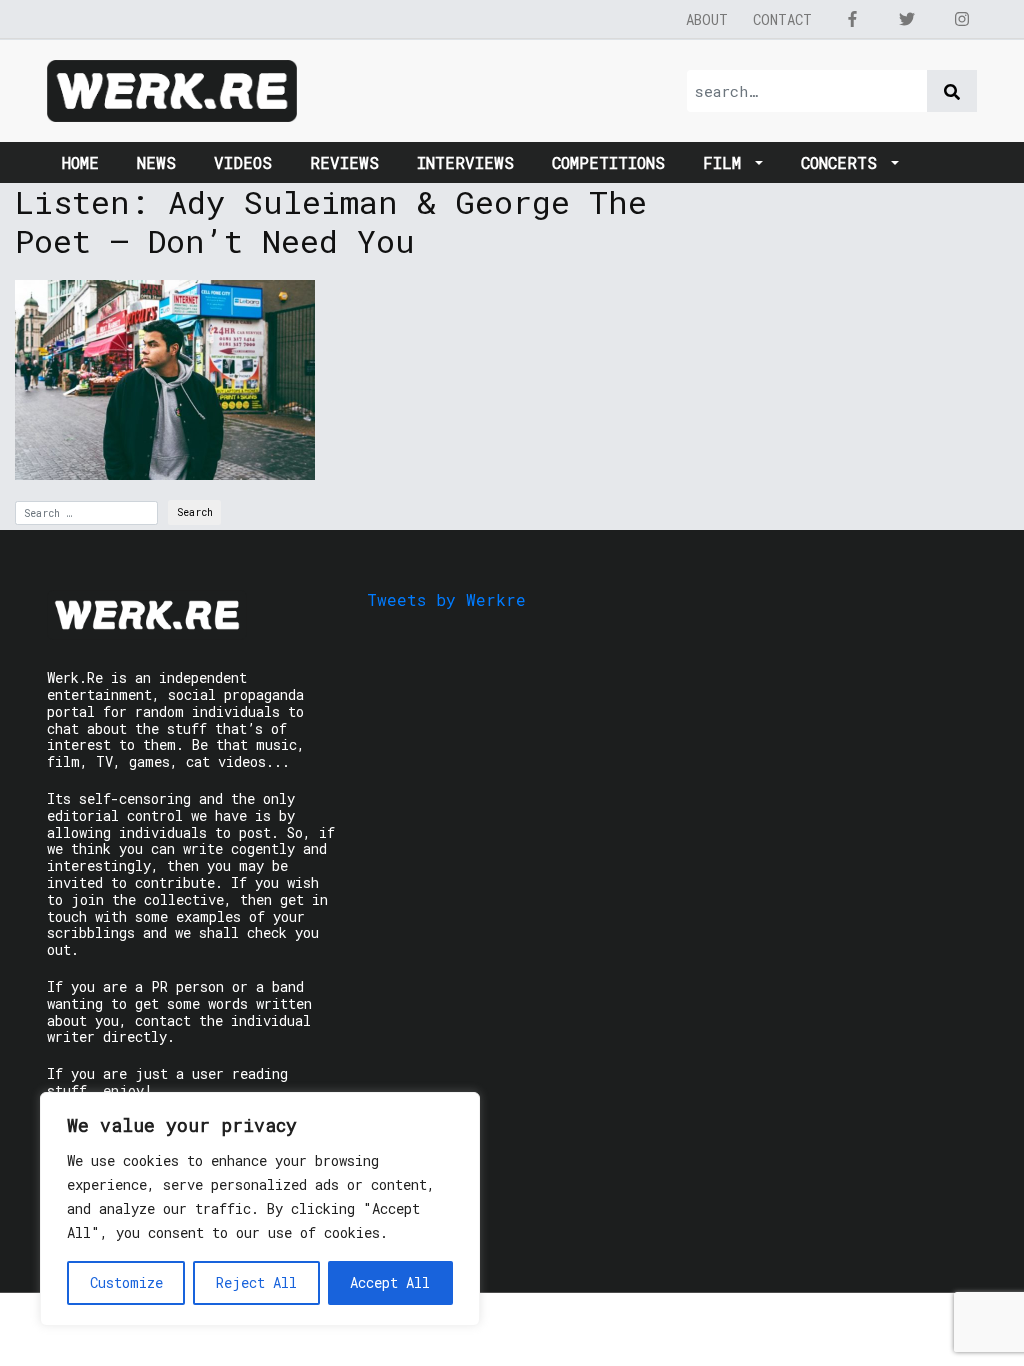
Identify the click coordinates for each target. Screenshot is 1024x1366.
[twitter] (907, 19)
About (707, 19)
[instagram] (962, 19)
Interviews (465, 162)
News (156, 162)
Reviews (344, 162)
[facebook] (852, 19)
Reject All (256, 1282)
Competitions (608, 162)
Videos (243, 162)
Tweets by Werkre (446, 599)
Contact (782, 19)
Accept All (390, 1282)
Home (80, 162)
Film (727, 162)
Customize (126, 1282)
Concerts (844, 162)
